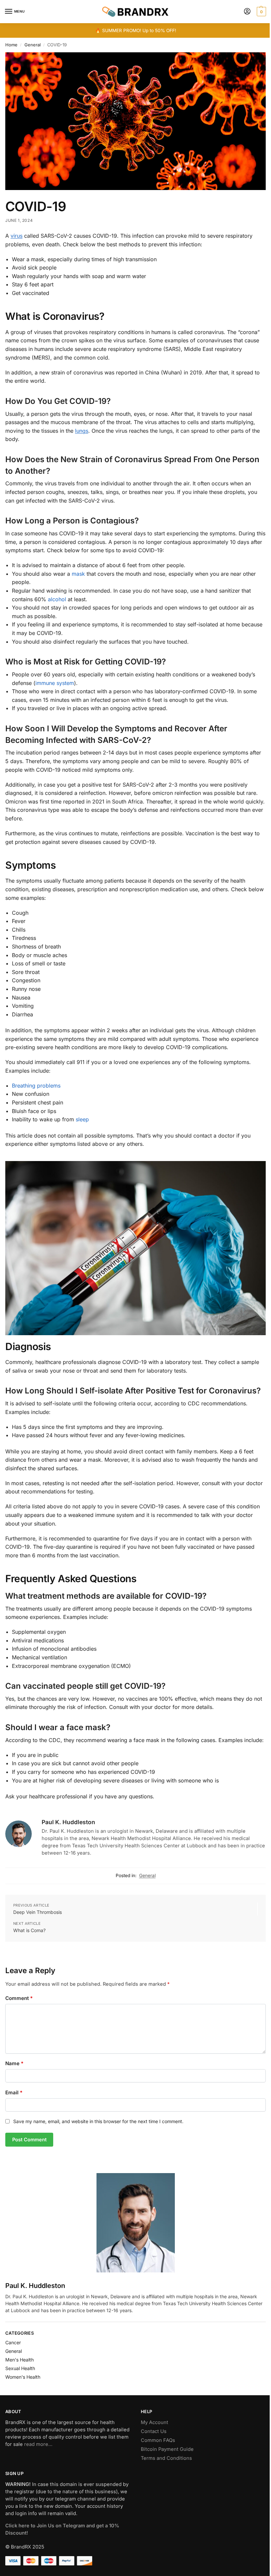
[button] (261, 12)
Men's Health (19, 2360)
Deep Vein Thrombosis (38, 1912)
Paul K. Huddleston (68, 1822)
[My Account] (247, 12)
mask (78, 574)
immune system (55, 683)
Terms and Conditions (166, 2458)
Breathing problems (36, 1086)
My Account (155, 2422)
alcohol (57, 599)
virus (17, 236)
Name (14, 2063)
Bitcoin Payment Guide (167, 2449)
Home (11, 45)
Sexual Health (20, 2368)
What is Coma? (29, 1930)
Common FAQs (158, 2440)
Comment (19, 1998)
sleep (82, 1119)
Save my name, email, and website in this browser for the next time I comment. (98, 2121)
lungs (82, 431)
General (33, 45)
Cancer (13, 2342)
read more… (38, 2444)
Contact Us (154, 2431)
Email (14, 2092)
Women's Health (23, 2377)
